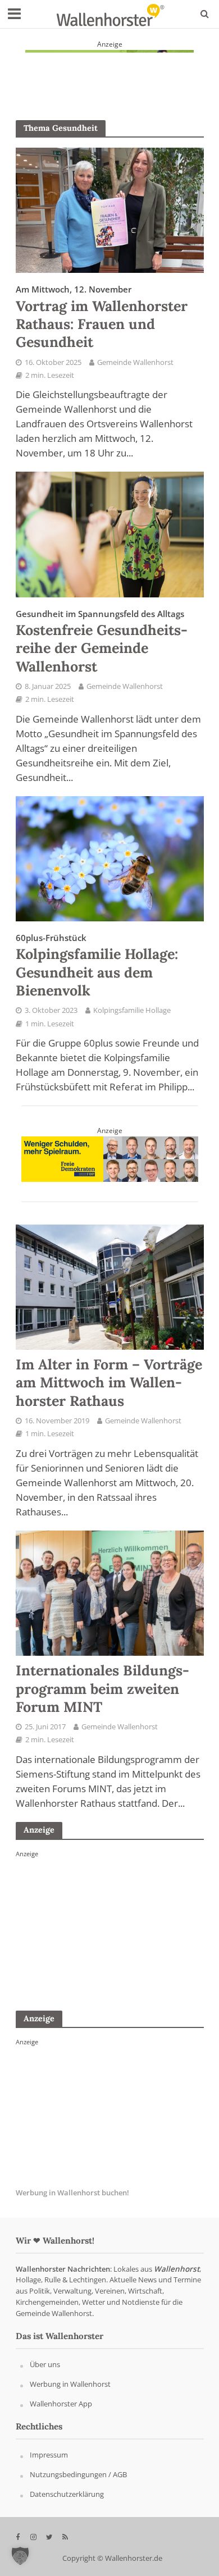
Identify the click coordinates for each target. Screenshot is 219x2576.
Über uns (45, 2364)
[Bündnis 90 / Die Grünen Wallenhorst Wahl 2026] (109, 72)
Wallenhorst (177, 2269)
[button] (20, 2556)
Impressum (49, 2455)
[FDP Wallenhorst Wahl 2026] (110, 1158)
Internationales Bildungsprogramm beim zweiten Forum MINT (102, 1689)
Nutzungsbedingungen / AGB (78, 2474)
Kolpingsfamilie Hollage (132, 1010)
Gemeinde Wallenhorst (135, 362)
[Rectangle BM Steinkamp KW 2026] (100, 1928)
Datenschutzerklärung (67, 2494)
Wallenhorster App (61, 2404)
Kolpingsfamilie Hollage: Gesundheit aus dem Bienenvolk (97, 966)
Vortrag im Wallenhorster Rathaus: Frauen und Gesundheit (102, 317)
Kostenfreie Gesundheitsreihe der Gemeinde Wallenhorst (102, 642)
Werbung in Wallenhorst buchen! (72, 2193)
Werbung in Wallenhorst (70, 2384)
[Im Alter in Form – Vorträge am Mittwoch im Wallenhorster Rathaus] (110, 1286)
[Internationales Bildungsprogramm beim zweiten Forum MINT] (110, 1592)
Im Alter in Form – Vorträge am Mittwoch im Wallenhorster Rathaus (109, 1383)
